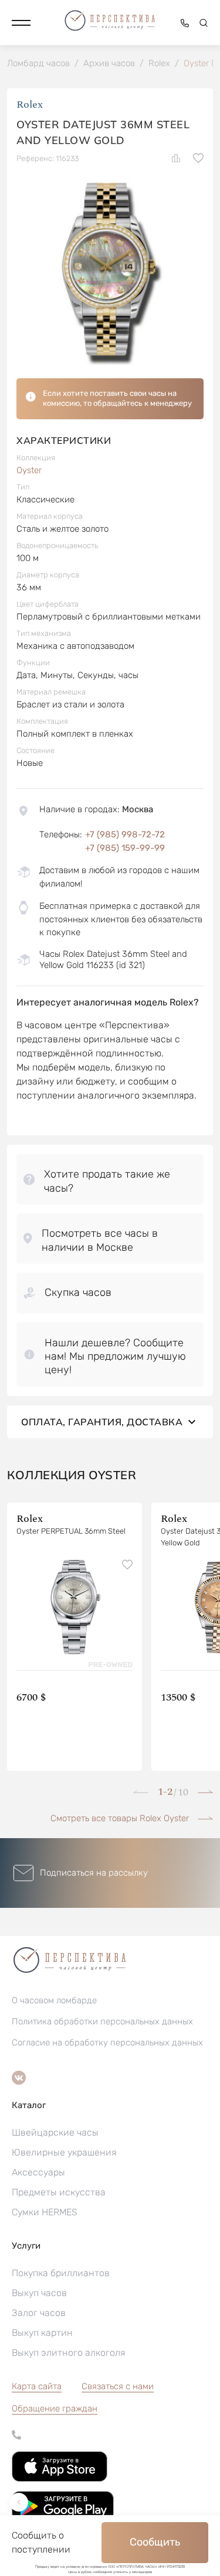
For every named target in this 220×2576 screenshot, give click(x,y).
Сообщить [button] (155, 2542)
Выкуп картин (42, 2333)
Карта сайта (37, 2386)
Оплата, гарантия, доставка (102, 1422)
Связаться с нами (118, 2386)
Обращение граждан (55, 2409)
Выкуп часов (39, 2293)
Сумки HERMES (45, 2212)
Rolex (30, 105)
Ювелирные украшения (64, 2152)
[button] (21, 23)
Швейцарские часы (55, 2132)
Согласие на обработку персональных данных (107, 2043)
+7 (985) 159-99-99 (125, 848)
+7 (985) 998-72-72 (125, 834)
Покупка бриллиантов (61, 2273)
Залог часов (39, 2313)
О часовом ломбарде (54, 2000)
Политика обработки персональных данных (102, 2021)
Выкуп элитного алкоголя (68, 2353)
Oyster (29, 470)
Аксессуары (38, 2172)
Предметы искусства (59, 2192)
